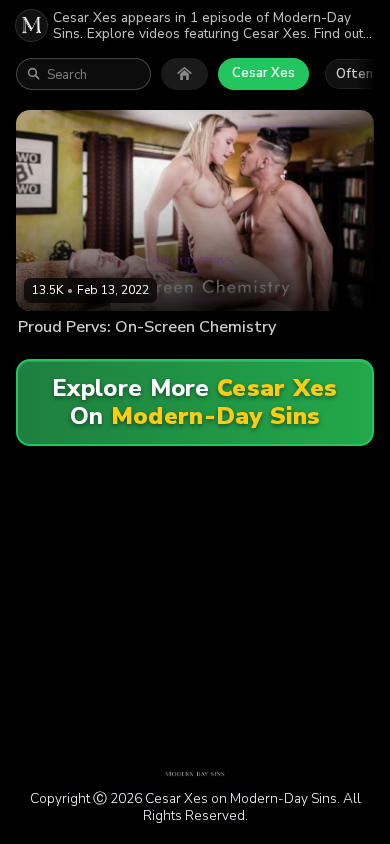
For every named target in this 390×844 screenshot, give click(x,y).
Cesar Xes (263, 73)
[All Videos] (184, 74)
